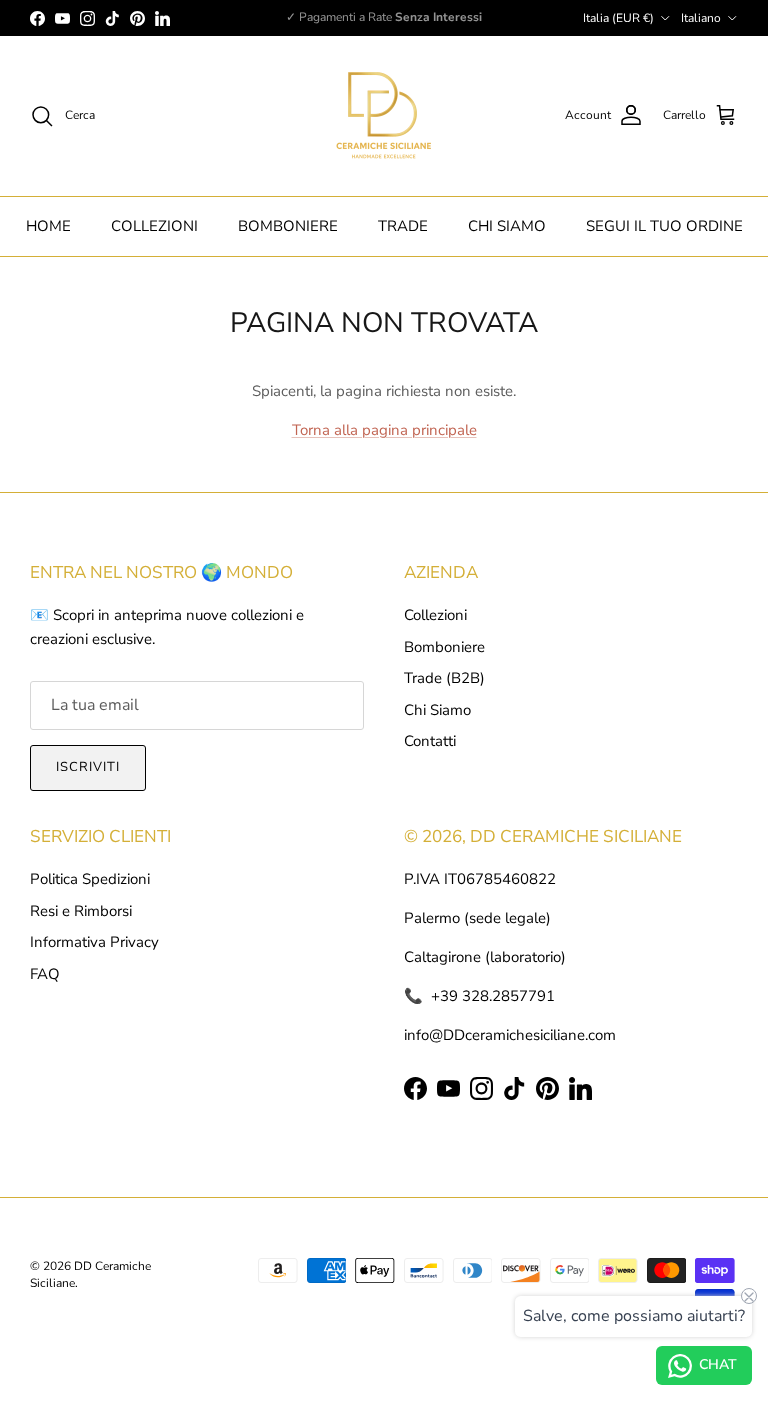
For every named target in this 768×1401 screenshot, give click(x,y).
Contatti (430, 741)
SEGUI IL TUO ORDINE (664, 226)
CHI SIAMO (507, 226)
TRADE (403, 226)
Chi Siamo (437, 710)
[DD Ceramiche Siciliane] (384, 116)
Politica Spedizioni (90, 879)
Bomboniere (444, 647)
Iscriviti (88, 767)
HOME (48, 226)
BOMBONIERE (288, 226)
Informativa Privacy (94, 942)
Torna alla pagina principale (384, 430)
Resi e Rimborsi (81, 911)
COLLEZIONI (154, 226)
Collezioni (435, 615)
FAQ (45, 974)
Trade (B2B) (444, 678)
